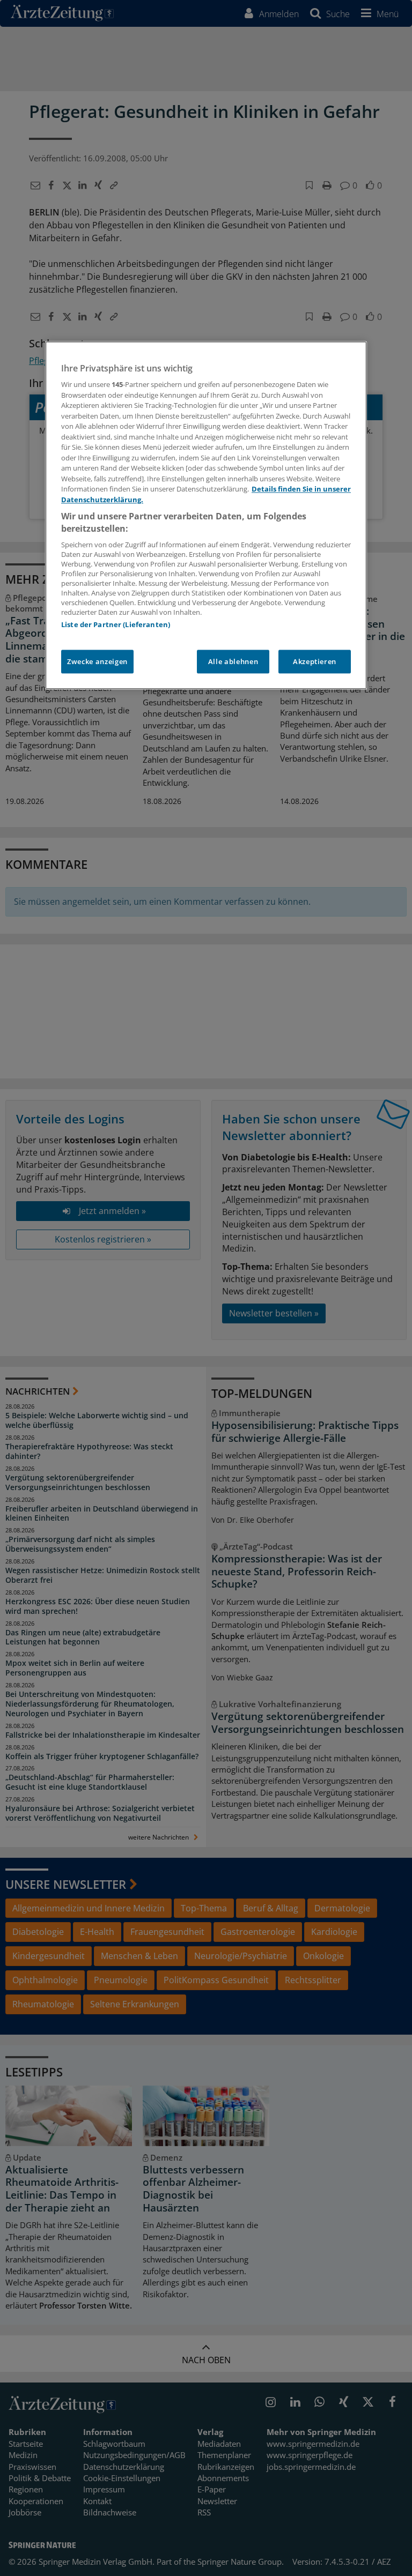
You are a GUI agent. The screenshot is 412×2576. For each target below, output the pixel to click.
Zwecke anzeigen (97, 662)
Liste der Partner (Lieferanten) (116, 625)
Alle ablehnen (233, 662)
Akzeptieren (315, 662)
